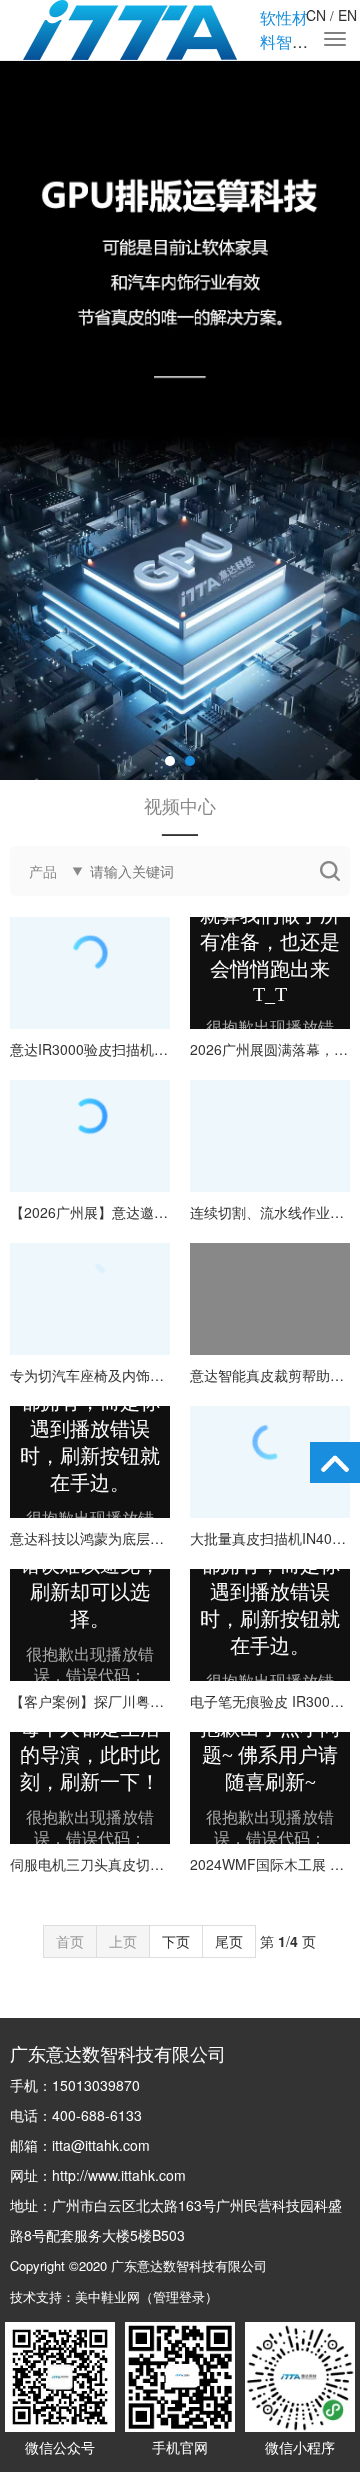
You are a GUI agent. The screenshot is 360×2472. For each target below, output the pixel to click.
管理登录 (179, 2296)
